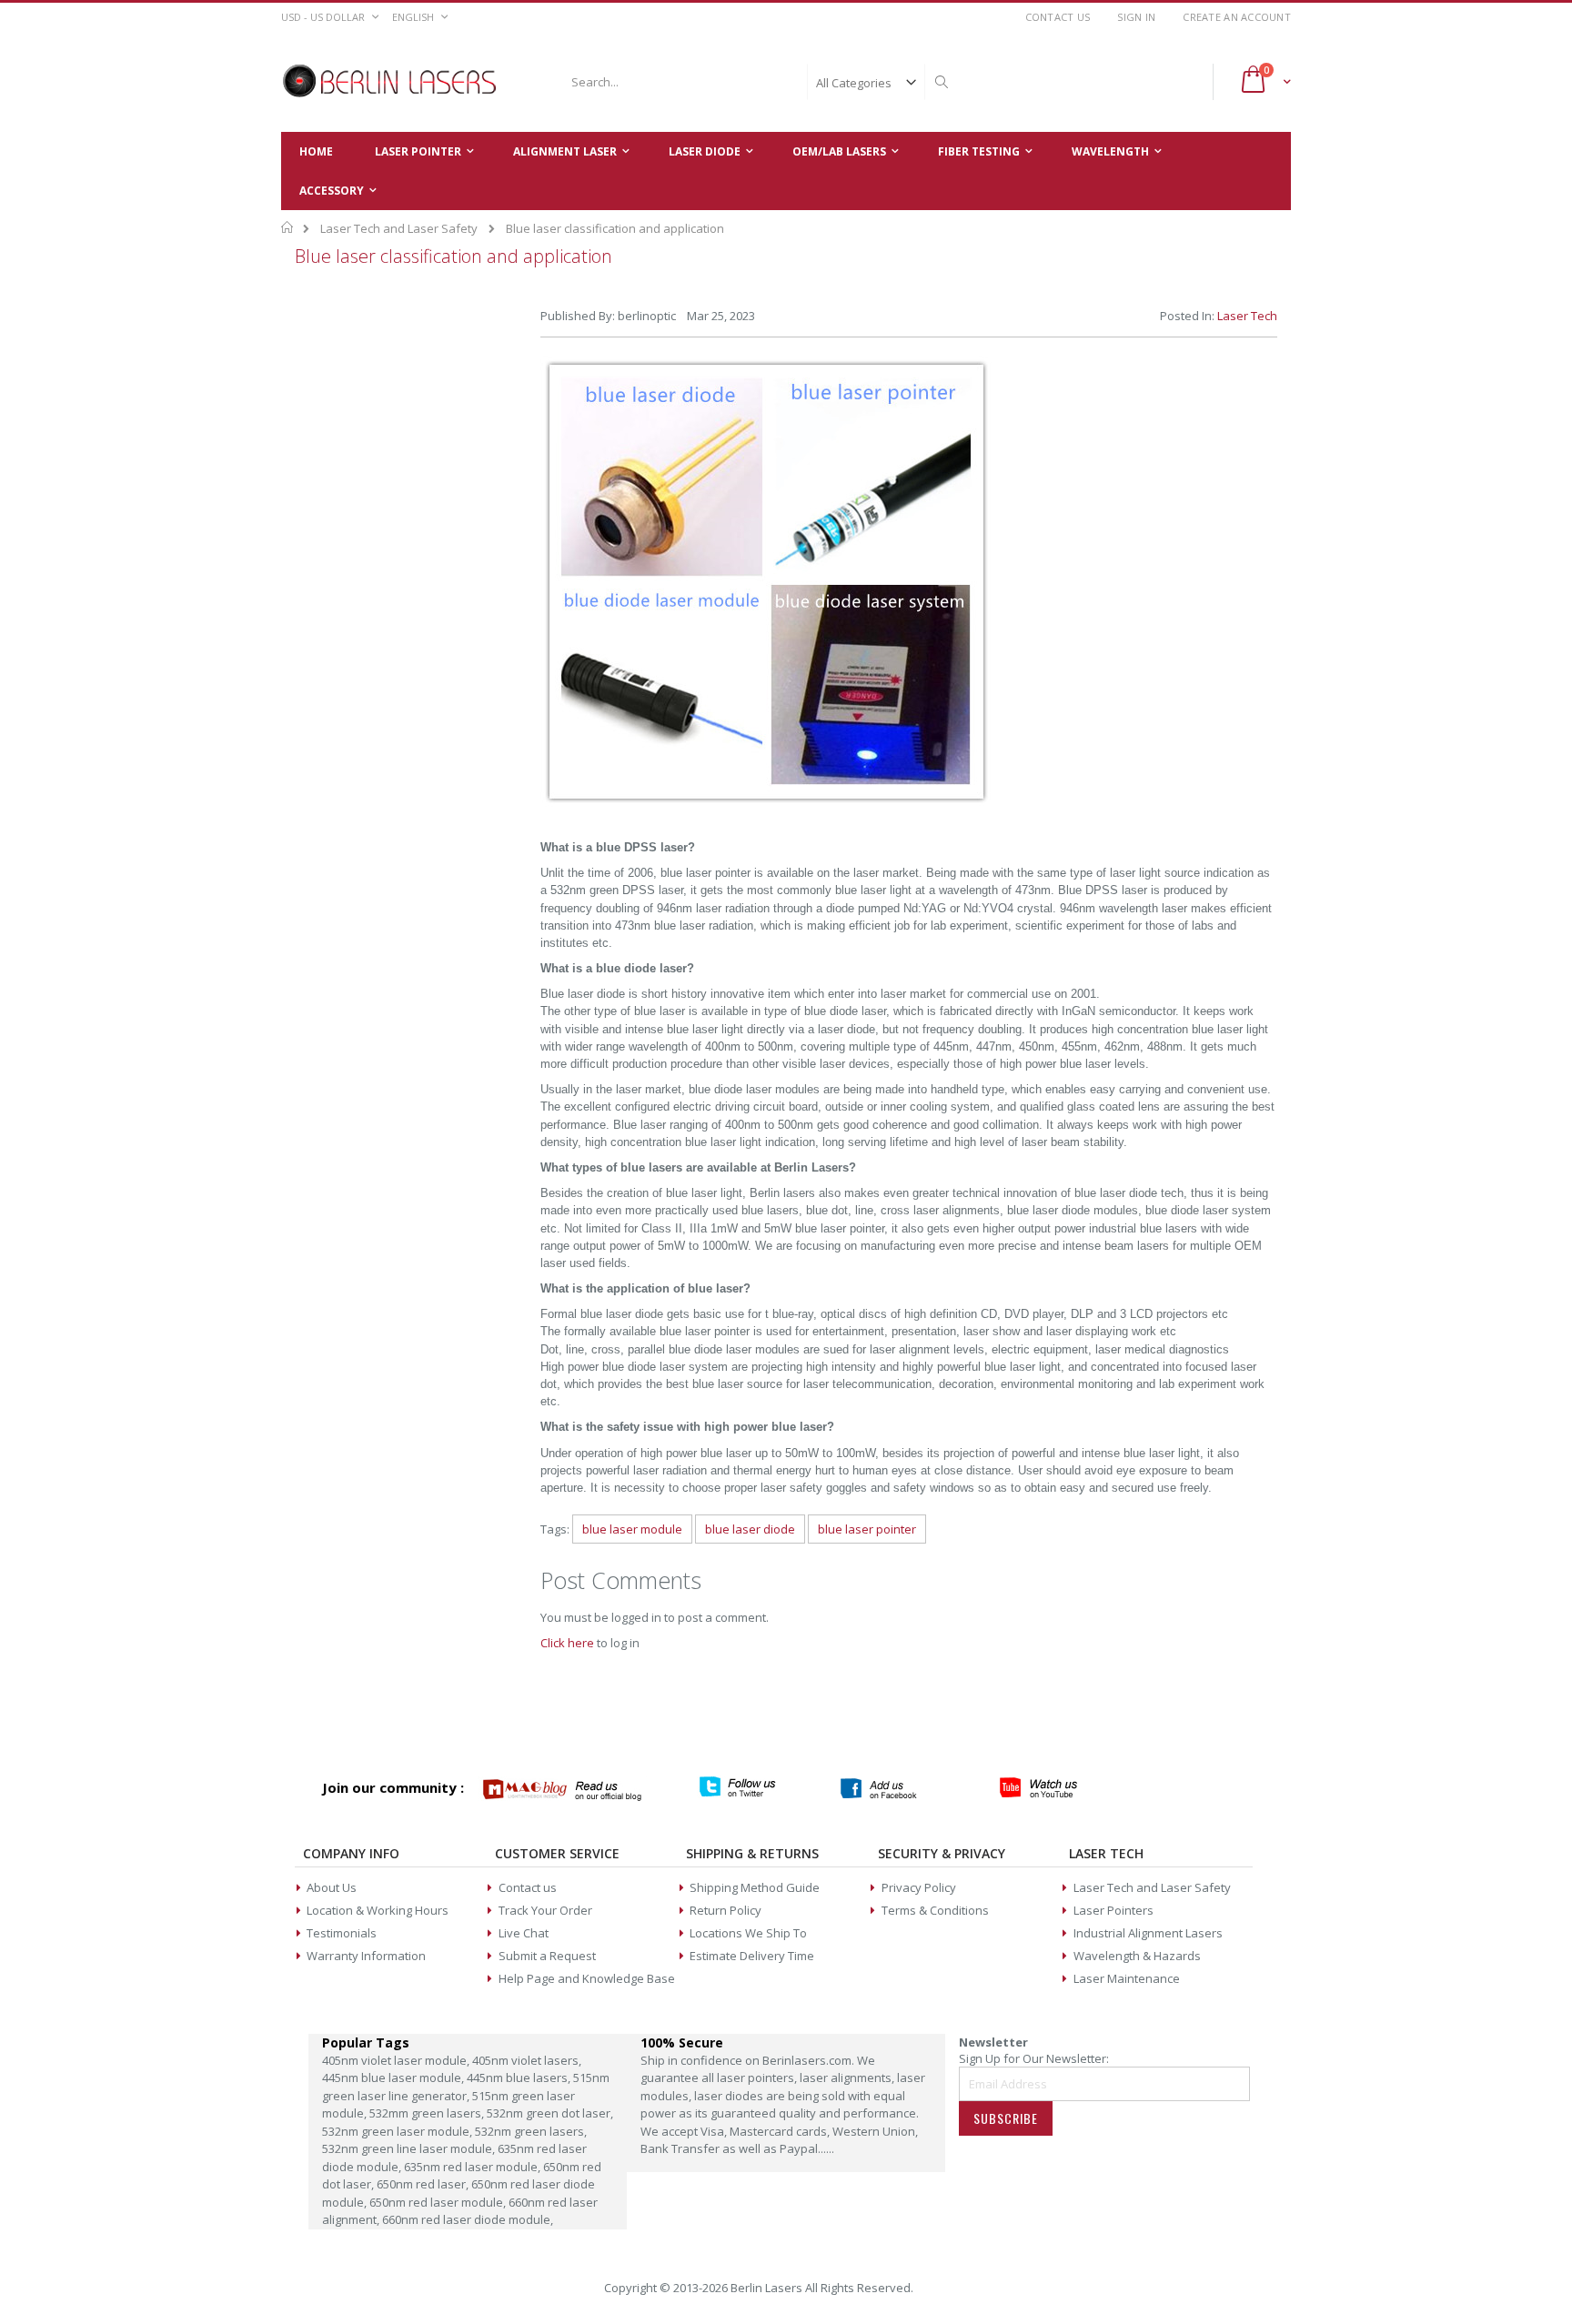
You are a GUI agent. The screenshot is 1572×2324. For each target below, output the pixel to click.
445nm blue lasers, (520, 2078)
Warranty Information (366, 1956)
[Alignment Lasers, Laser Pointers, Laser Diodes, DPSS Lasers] (390, 82)
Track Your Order (545, 1910)
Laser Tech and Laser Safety (399, 228)
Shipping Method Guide (755, 1887)
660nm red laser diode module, (468, 2219)
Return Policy (726, 1910)
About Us (332, 1887)
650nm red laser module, (439, 2202)
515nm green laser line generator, (466, 2087)
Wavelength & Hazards (1137, 1956)
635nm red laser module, (474, 2167)
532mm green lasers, (428, 2113)
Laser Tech (1247, 316)
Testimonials (342, 1933)
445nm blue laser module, (394, 2078)
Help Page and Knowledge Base (587, 1978)
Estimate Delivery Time (752, 1956)
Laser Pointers (1113, 1910)
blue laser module (632, 1529)
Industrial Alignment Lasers (1148, 1933)
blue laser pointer (867, 1529)
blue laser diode (750, 1529)
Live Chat (524, 1933)
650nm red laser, (424, 2184)
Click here (567, 1643)
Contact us (528, 1887)
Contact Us (1058, 17)
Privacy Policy (919, 1887)
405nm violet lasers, (527, 2060)
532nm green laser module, (398, 2131)
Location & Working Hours (378, 1910)
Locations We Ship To (748, 1933)
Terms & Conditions (935, 1910)
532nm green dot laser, (550, 2113)
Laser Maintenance (1127, 1978)
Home (288, 227)
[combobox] (757, 82)
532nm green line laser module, (410, 2148)
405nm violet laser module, (397, 2060)
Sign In (1136, 17)
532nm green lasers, (531, 2131)
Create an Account (1237, 17)
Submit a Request (547, 1956)
